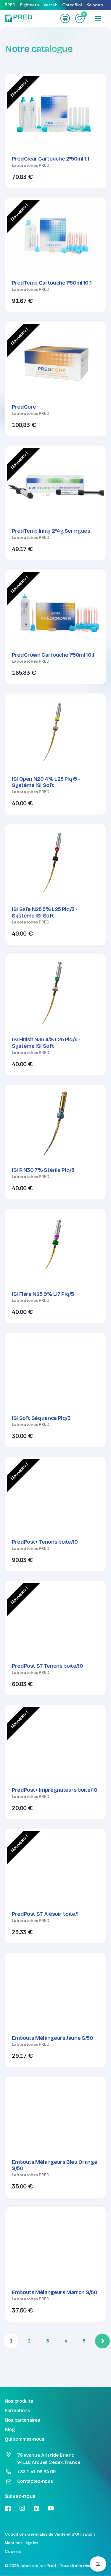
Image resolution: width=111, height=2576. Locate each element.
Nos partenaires (22, 2420)
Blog (10, 2430)
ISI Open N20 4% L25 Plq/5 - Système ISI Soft (46, 782)
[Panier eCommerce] (65, 18)
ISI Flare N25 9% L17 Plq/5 (43, 1294)
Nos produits (19, 2401)
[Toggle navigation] (98, 18)
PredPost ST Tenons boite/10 (47, 1666)
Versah (50, 5)
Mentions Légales (21, 2543)
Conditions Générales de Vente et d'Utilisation (50, 2534)
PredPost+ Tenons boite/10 (45, 1542)
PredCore (24, 407)
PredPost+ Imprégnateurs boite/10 (54, 1790)
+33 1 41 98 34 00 (36, 2472)
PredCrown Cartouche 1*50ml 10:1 (53, 655)
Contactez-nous (35, 2481)
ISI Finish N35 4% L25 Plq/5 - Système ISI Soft (46, 1043)
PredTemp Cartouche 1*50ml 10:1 (52, 283)
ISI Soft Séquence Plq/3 (41, 1418)
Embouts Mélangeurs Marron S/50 (54, 2292)
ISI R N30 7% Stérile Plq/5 (43, 1170)
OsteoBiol (72, 5)
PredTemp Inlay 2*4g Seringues (51, 531)
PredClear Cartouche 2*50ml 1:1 (50, 159)
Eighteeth (29, 5)
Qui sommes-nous (24, 2439)
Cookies (13, 2551)
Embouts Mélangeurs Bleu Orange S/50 (54, 2165)
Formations (17, 2411)
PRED (10, 5)
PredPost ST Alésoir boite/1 (45, 1914)
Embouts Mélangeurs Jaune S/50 (53, 2038)
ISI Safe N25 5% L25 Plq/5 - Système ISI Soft (45, 912)
